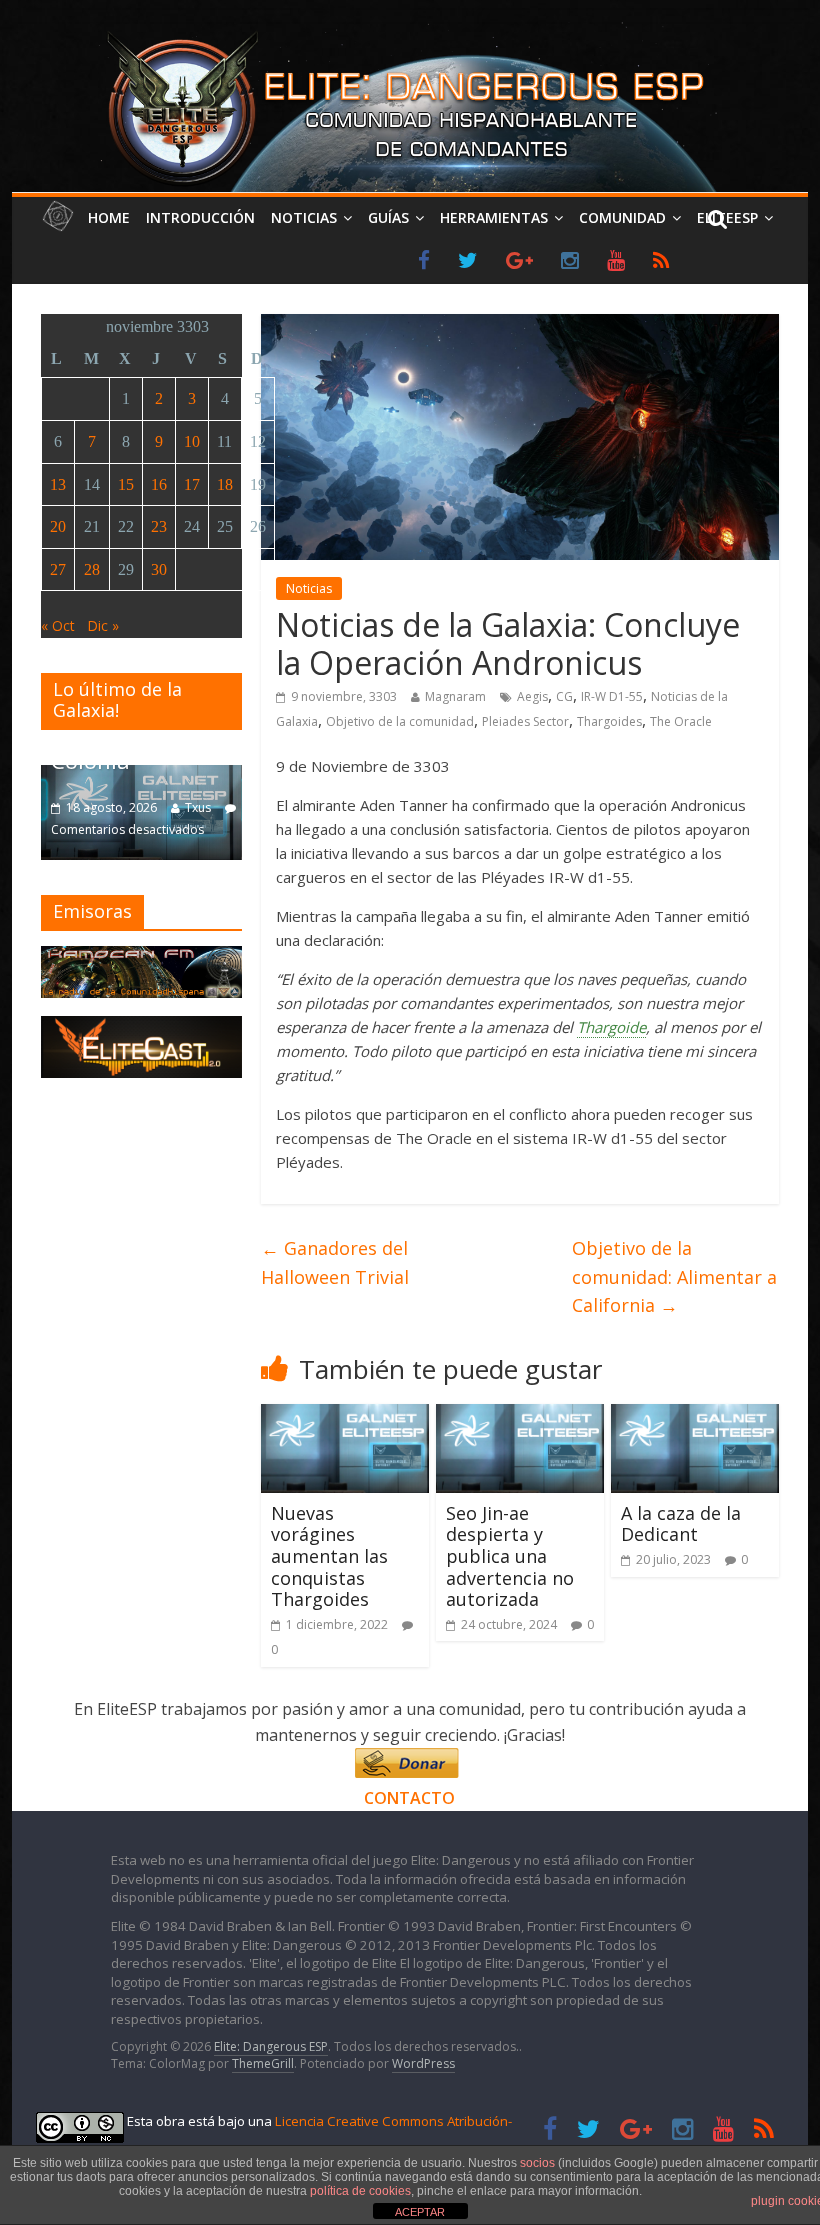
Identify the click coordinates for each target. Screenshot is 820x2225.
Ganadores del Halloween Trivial (335, 1262)
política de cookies (360, 2191)
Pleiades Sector (525, 721)
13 (58, 484)
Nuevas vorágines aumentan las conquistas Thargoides (329, 1556)
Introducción (200, 217)
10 (192, 441)
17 (192, 484)
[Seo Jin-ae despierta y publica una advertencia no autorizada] (520, 1416)
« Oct (58, 625)
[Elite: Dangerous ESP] (409, 34)
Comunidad (622, 217)
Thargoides (609, 721)
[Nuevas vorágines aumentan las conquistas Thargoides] (345, 1416)
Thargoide (611, 1027)
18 (225, 484)
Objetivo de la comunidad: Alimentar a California (674, 1277)
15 (126, 484)
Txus (198, 807)
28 (92, 569)
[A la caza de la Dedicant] (695, 1416)
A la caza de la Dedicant (681, 1524)
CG (564, 696)
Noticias (304, 217)
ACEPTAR (420, 2212)
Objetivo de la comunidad (400, 721)
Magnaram (455, 696)
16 (159, 484)
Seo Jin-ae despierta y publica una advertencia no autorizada (510, 1556)
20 (58, 526)
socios (537, 2163)
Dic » (103, 625)
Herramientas (494, 217)
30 (159, 569)
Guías (388, 217)
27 (58, 569)
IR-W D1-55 (612, 696)
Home (109, 217)
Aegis (532, 696)
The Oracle (681, 721)
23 (159, 526)
